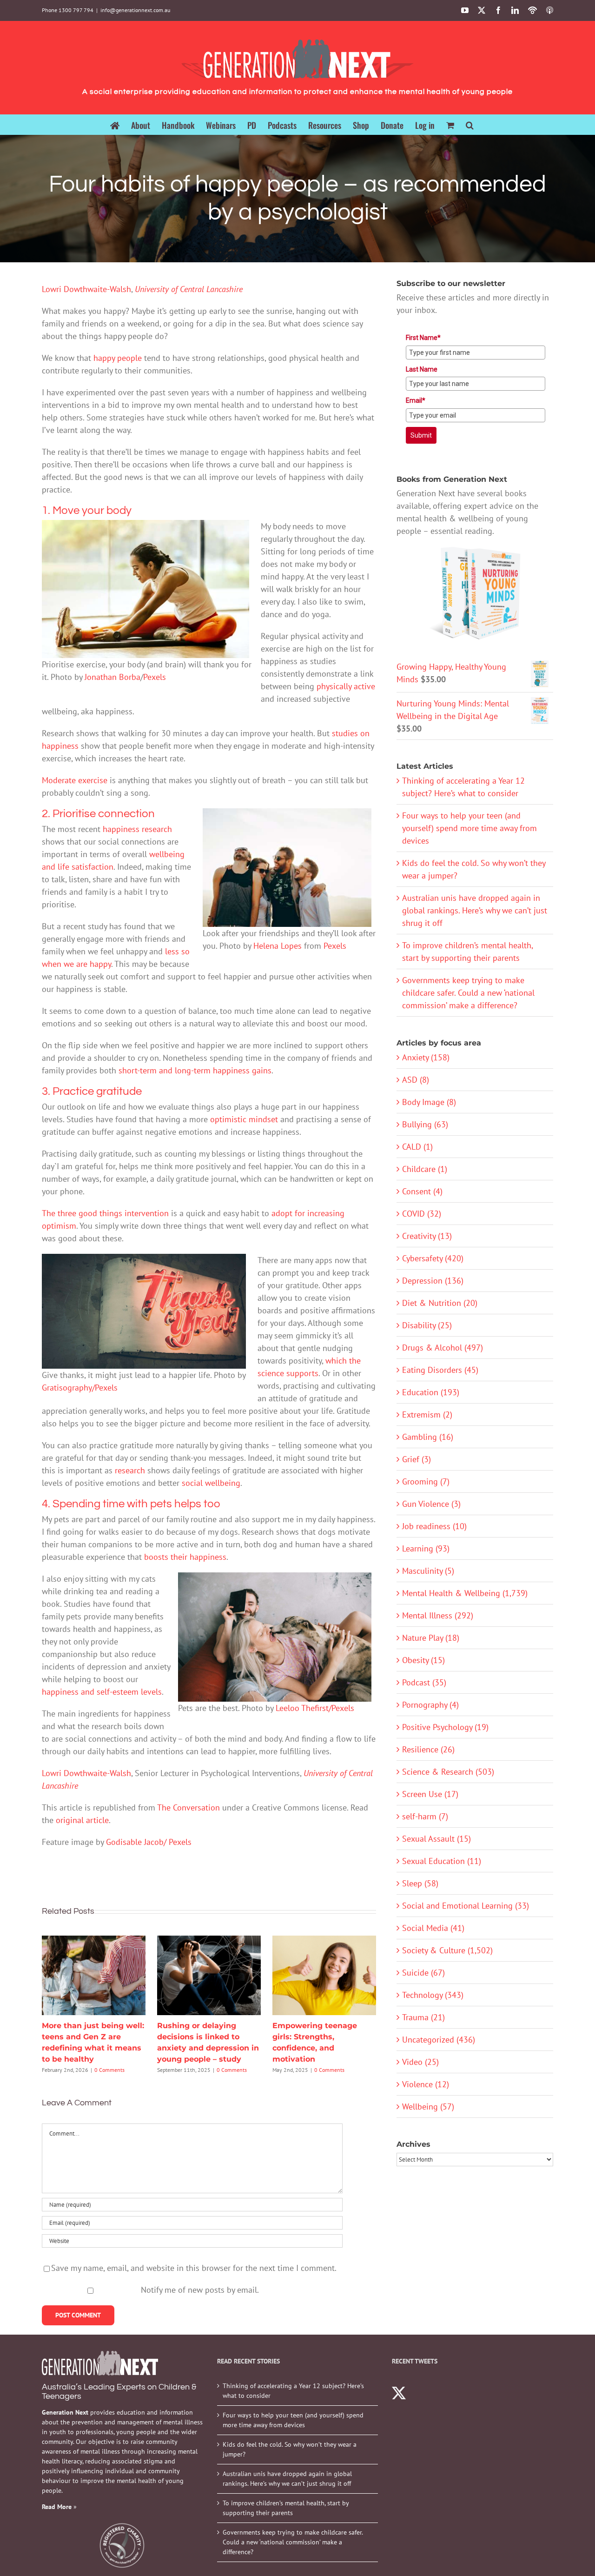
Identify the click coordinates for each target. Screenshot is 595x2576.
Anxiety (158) (426, 1057)
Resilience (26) (428, 1749)
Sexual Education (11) (442, 1861)
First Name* (423, 338)
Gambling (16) (428, 1437)
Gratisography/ (68, 1388)
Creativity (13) (427, 1236)
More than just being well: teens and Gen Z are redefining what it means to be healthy (93, 1975)
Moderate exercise (75, 780)
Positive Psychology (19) (445, 1727)
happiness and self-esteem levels (102, 1692)
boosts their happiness (185, 1557)
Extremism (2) (427, 1414)
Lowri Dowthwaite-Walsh (86, 289)
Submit (421, 435)
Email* (416, 400)
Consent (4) (422, 1191)
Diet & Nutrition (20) (440, 1303)
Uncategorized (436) (439, 2040)
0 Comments (109, 2070)
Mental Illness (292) (438, 1615)
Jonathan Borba (112, 677)
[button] (470, 124)
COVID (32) (422, 1214)
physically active (346, 686)
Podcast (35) (424, 1682)
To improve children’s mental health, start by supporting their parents (286, 2508)
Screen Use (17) (430, 1794)
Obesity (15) (423, 1660)
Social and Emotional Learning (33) (466, 1906)
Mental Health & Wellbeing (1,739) (465, 1593)
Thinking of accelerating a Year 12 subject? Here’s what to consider (293, 2391)
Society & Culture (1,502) (447, 1950)
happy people (118, 358)
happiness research (137, 829)
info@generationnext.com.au (135, 10)
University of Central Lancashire (189, 289)
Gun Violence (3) (431, 1504)
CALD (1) (417, 1147)
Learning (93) (426, 1548)
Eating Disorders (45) (440, 1370)
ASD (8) (416, 1080)
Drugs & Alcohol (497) (443, 1348)
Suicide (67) (423, 1973)
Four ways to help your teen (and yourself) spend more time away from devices (469, 828)
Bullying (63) (425, 1124)
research (130, 1470)
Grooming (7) (426, 1481)
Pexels (155, 677)
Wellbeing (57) (428, 2107)
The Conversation (188, 1807)
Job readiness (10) (434, 1526)
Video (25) (420, 2062)
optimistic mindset (244, 1119)
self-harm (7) (425, 1816)
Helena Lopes (278, 946)
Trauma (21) (423, 2017)
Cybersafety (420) (433, 1258)
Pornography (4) (430, 1705)
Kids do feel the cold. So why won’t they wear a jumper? (290, 2449)
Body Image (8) (429, 1102)
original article (82, 1820)
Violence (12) (426, 2084)
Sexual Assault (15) (436, 1839)
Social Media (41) (433, 1928)
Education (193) (431, 1392)
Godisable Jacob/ (137, 1842)
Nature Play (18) (431, 1638)
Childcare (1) (425, 1169)
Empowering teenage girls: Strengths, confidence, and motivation (324, 1975)
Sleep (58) (420, 1883)
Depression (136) (433, 1281)
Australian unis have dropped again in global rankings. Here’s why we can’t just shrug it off (475, 910)
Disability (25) (427, 1325)
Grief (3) (416, 1459)
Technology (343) (433, 1995)
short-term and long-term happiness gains (195, 1070)
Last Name (422, 369)
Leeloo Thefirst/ (304, 1708)
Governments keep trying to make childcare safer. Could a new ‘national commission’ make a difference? (468, 993)
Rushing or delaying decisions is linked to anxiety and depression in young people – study (209, 1975)
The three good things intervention (105, 1213)
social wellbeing (211, 1483)
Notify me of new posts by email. (200, 2290)
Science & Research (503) (448, 1772)
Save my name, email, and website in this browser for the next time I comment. (194, 2268)
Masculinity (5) (428, 1571)
